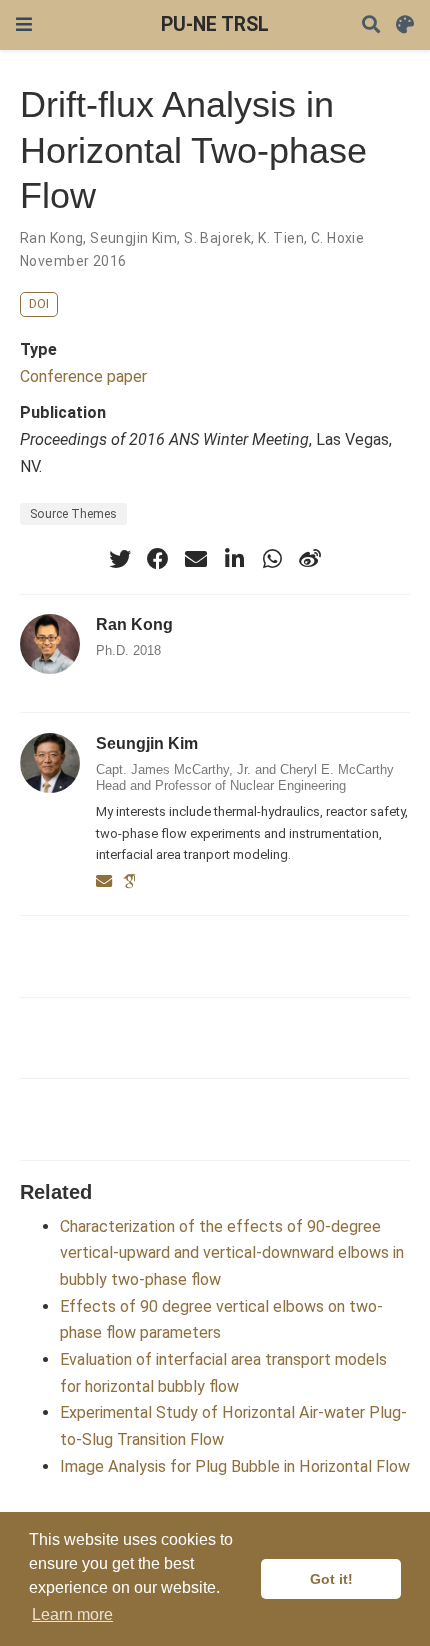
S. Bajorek (217, 238)
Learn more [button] (72, 1614)
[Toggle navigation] (24, 24)
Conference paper (83, 376)
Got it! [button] (331, 1579)
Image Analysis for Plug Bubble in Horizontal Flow (235, 1466)
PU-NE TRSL (215, 24)
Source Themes (73, 514)
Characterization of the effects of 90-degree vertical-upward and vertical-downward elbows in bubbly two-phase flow (232, 1253)
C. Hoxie (337, 238)
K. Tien (281, 238)
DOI (39, 303)
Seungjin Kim (133, 238)
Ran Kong (51, 238)
